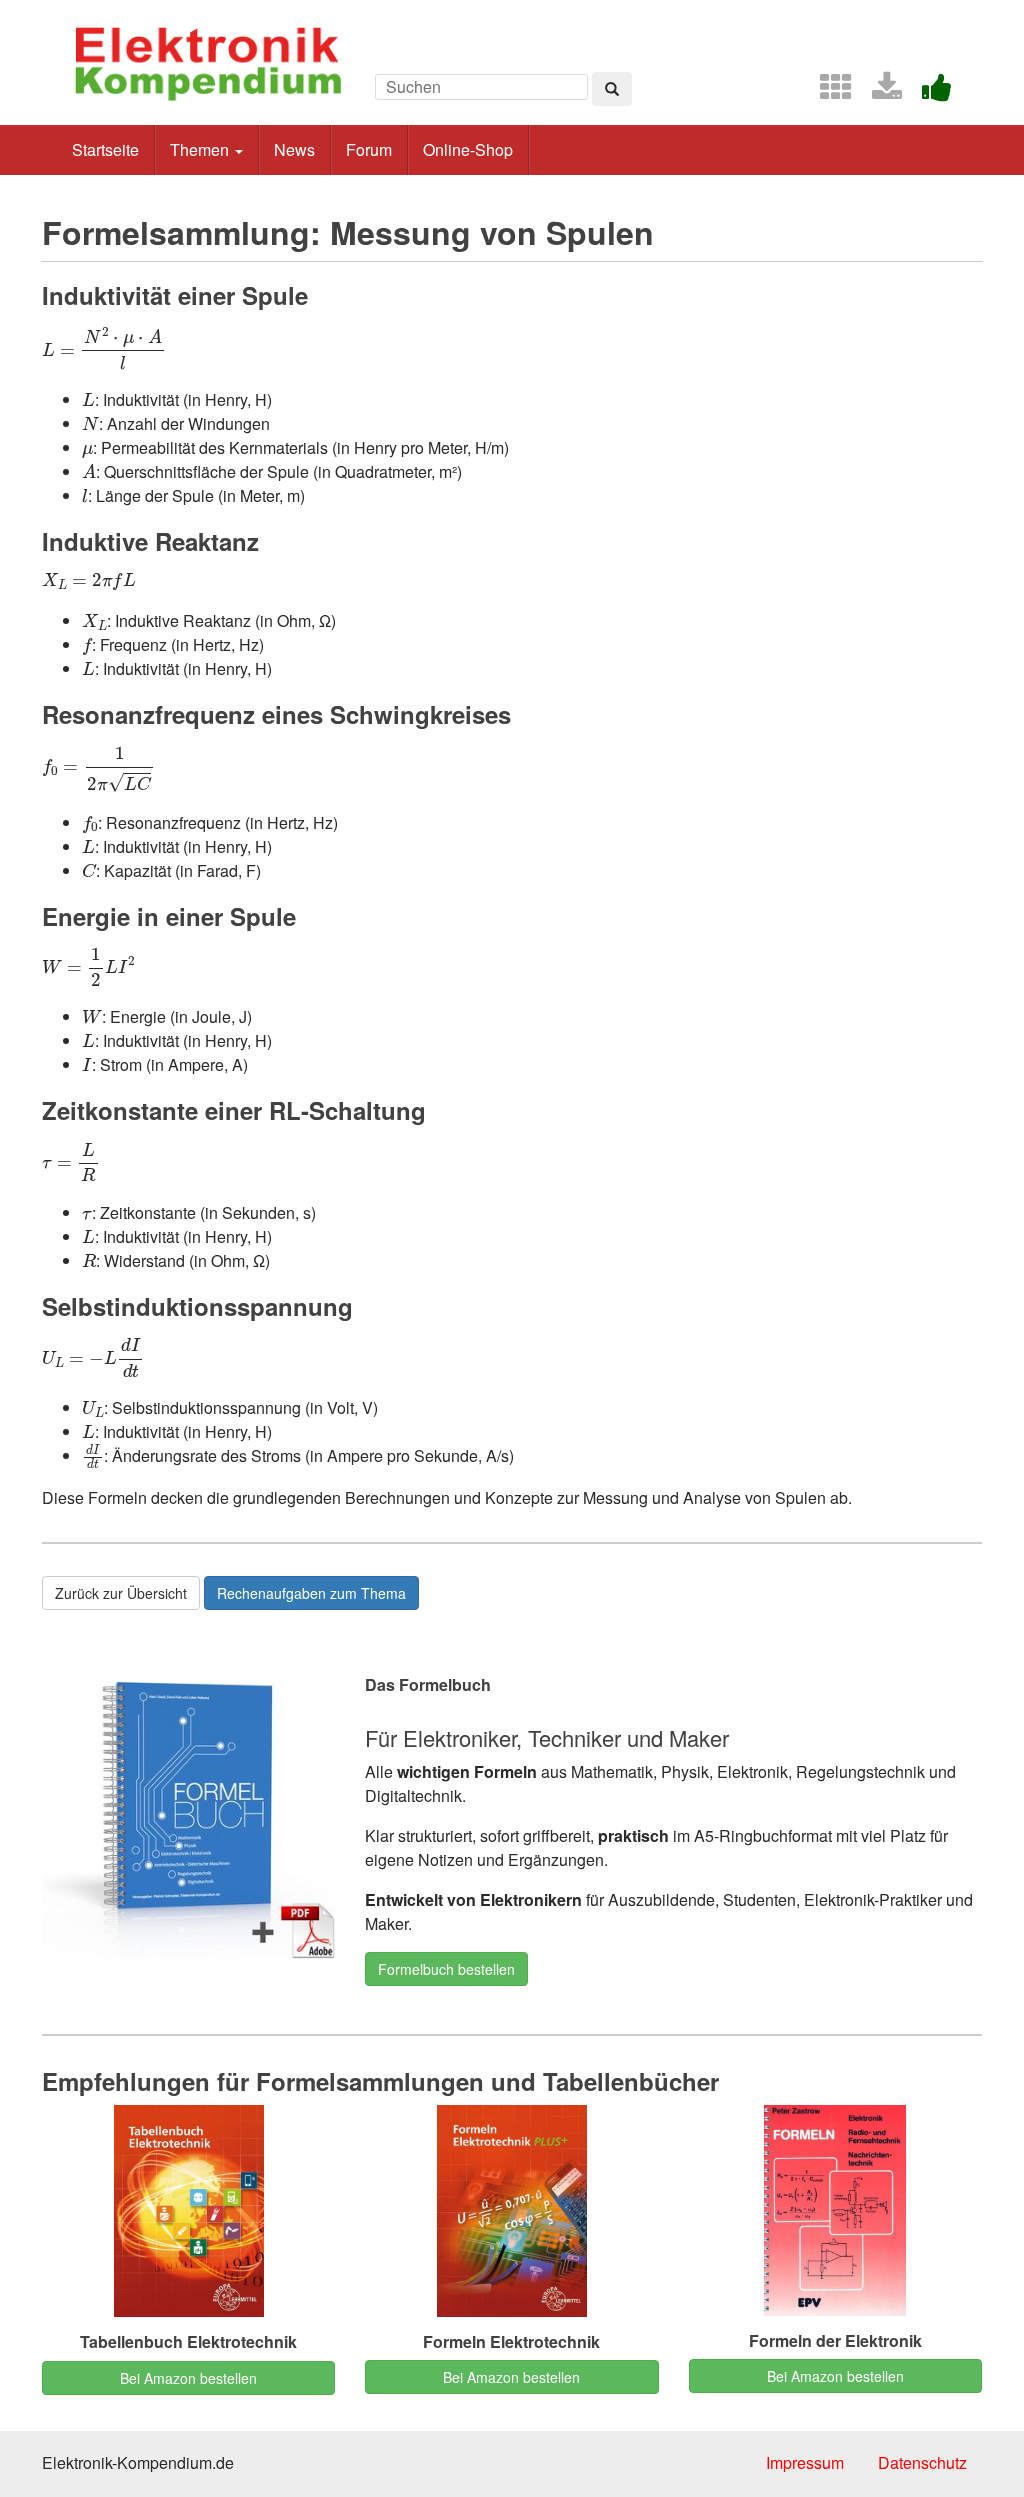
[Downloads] (879, 92)
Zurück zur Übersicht (121, 1593)
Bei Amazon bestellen (188, 2378)
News (294, 149)
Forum (369, 149)
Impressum (805, 2462)
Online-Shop (468, 149)
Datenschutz (922, 2462)
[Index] (828, 92)
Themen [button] (201, 149)
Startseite (105, 149)
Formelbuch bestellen (446, 1969)
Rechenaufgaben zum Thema (311, 1593)
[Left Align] (612, 89)
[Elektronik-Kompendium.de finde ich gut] (929, 92)
